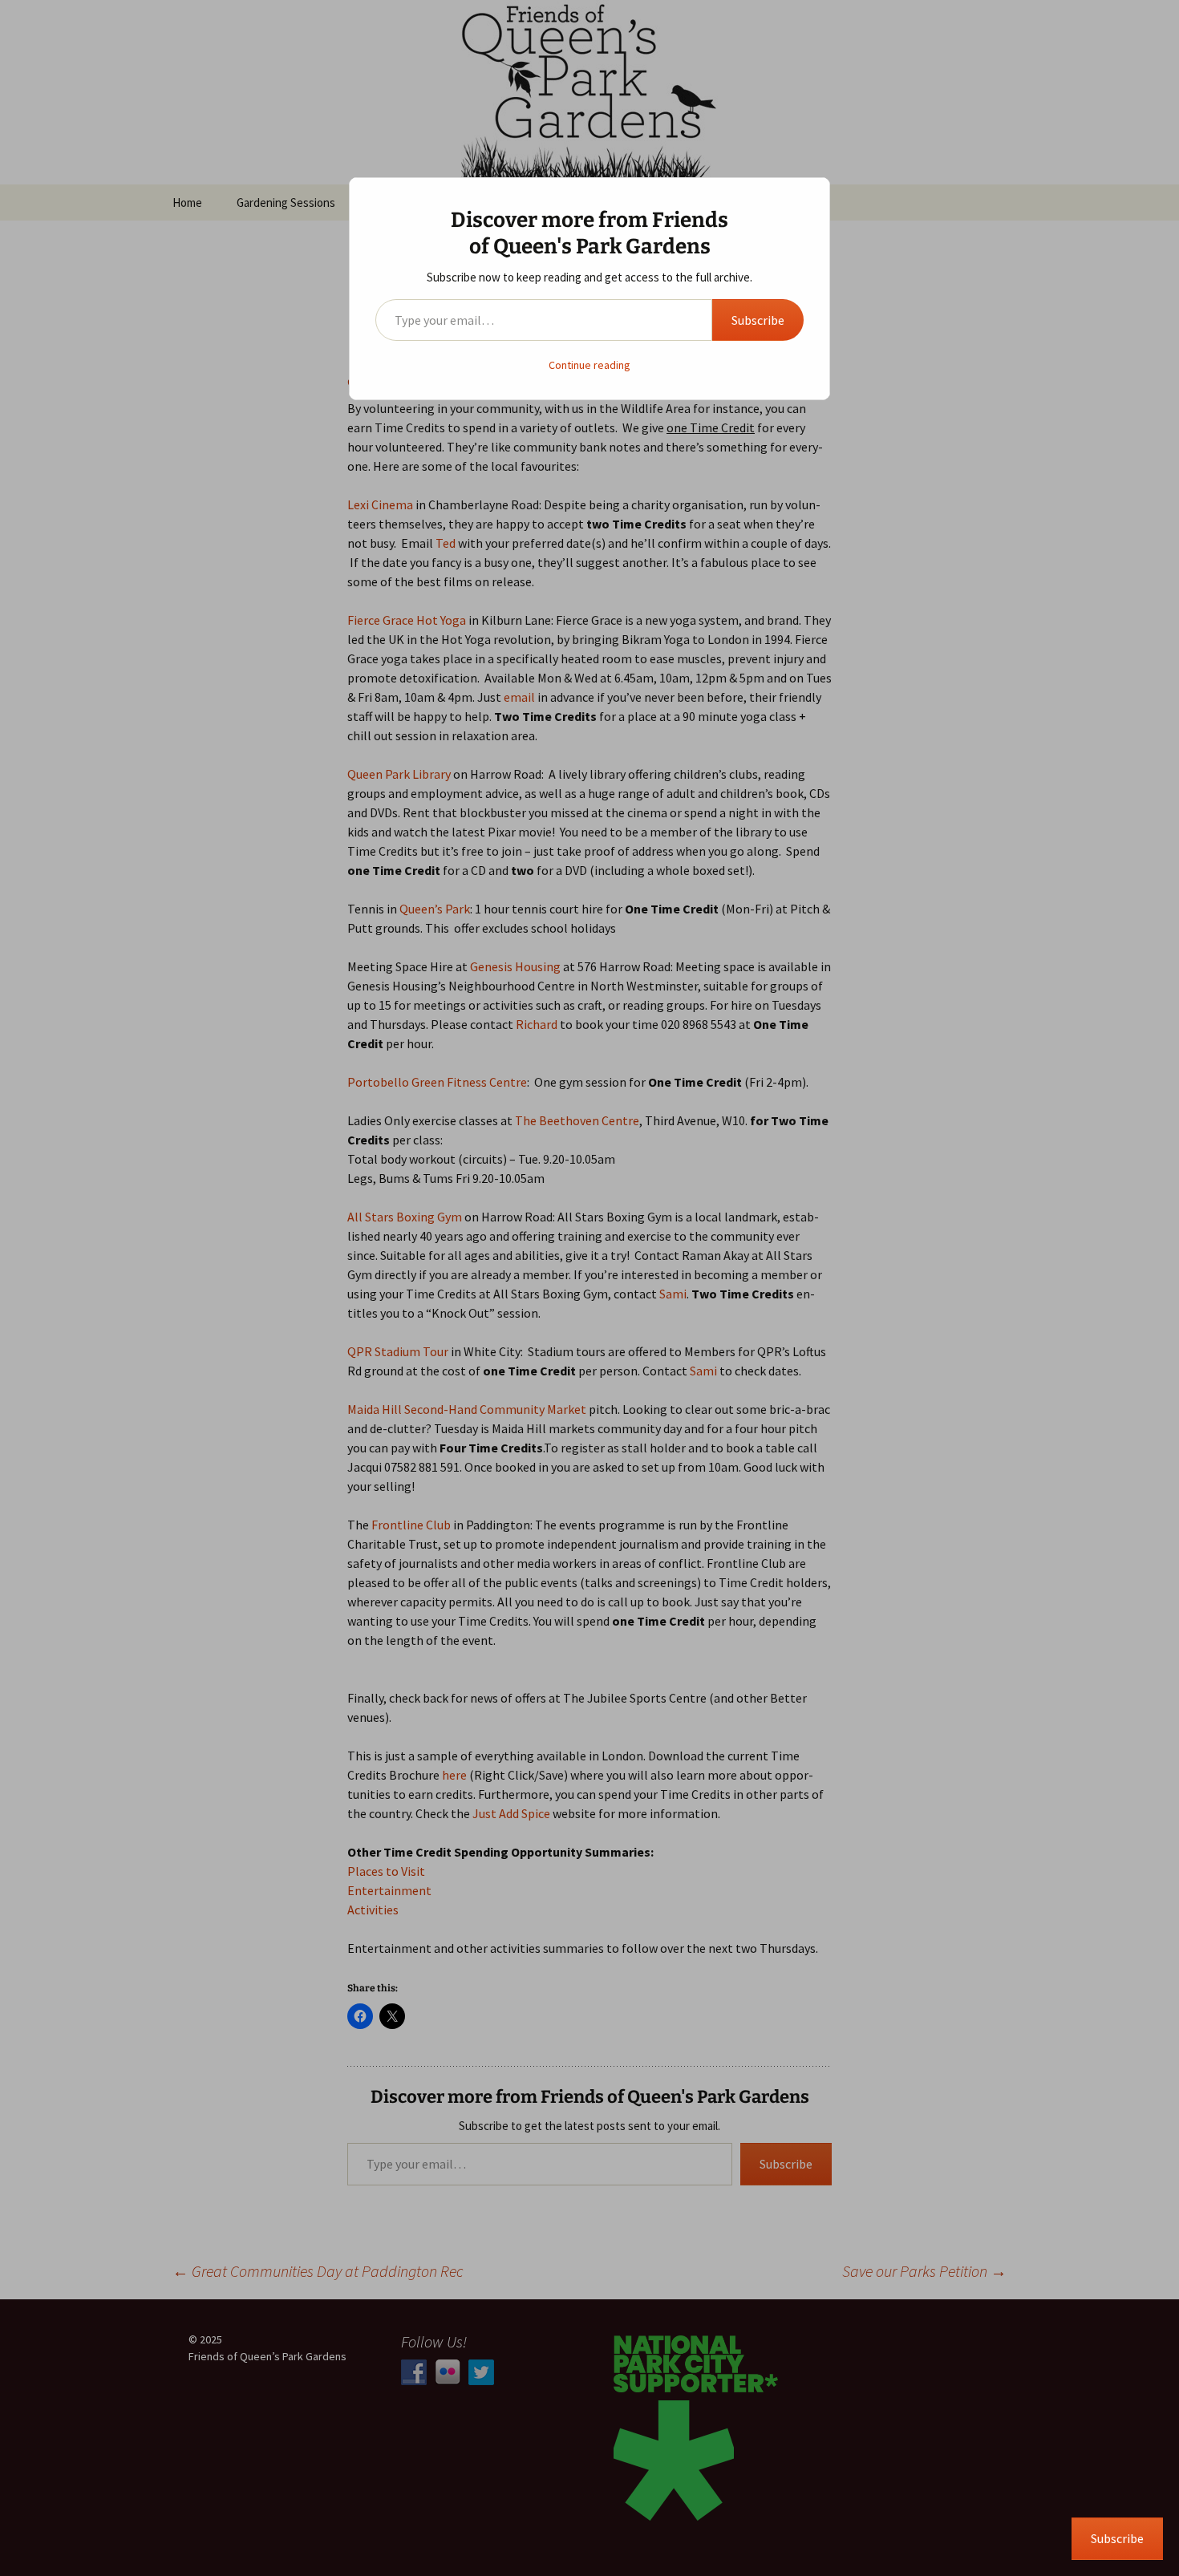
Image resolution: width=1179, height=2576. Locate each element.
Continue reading (589, 365)
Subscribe (758, 320)
